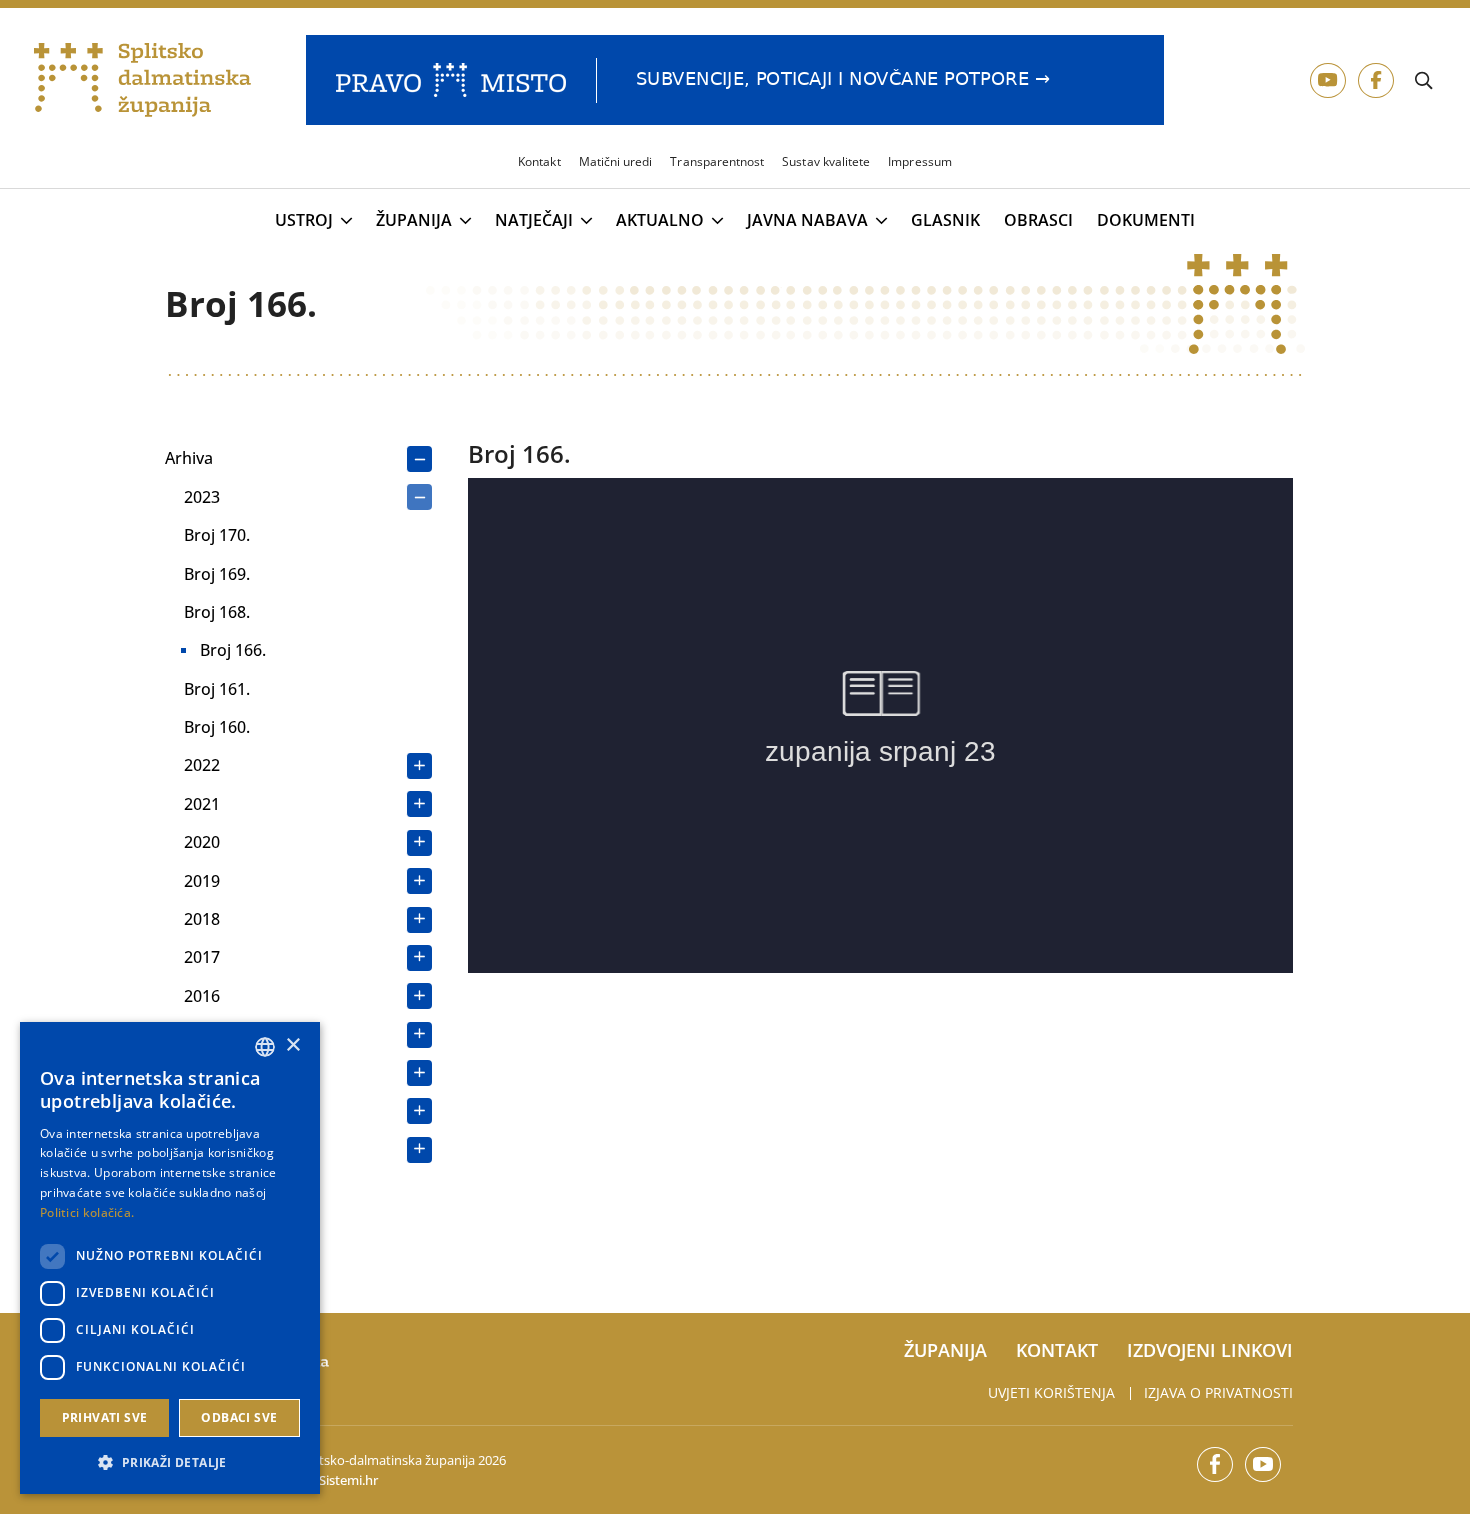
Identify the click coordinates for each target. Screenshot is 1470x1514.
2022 (202, 765)
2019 (202, 881)
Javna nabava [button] (807, 221)
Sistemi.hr (348, 1480)
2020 (202, 842)
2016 (202, 996)
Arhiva (189, 458)
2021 (202, 804)
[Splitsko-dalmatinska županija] (143, 80)
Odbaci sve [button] (239, 1417)
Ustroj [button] (304, 221)
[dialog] (170, 1258)
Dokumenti (1146, 220)
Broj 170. (217, 535)
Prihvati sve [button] (105, 1417)
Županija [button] (414, 221)
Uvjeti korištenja (1051, 1392)
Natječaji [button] (534, 221)
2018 (202, 919)
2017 (202, 957)
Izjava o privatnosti (1218, 1392)
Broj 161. (217, 689)
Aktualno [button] (660, 221)
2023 (202, 497)
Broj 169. (217, 574)
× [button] (292, 1045)
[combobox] (265, 1047)
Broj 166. (233, 650)
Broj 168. (217, 612)
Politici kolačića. (87, 1212)
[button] (170, 1462)
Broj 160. (217, 727)
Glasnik (945, 220)
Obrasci (1038, 220)
